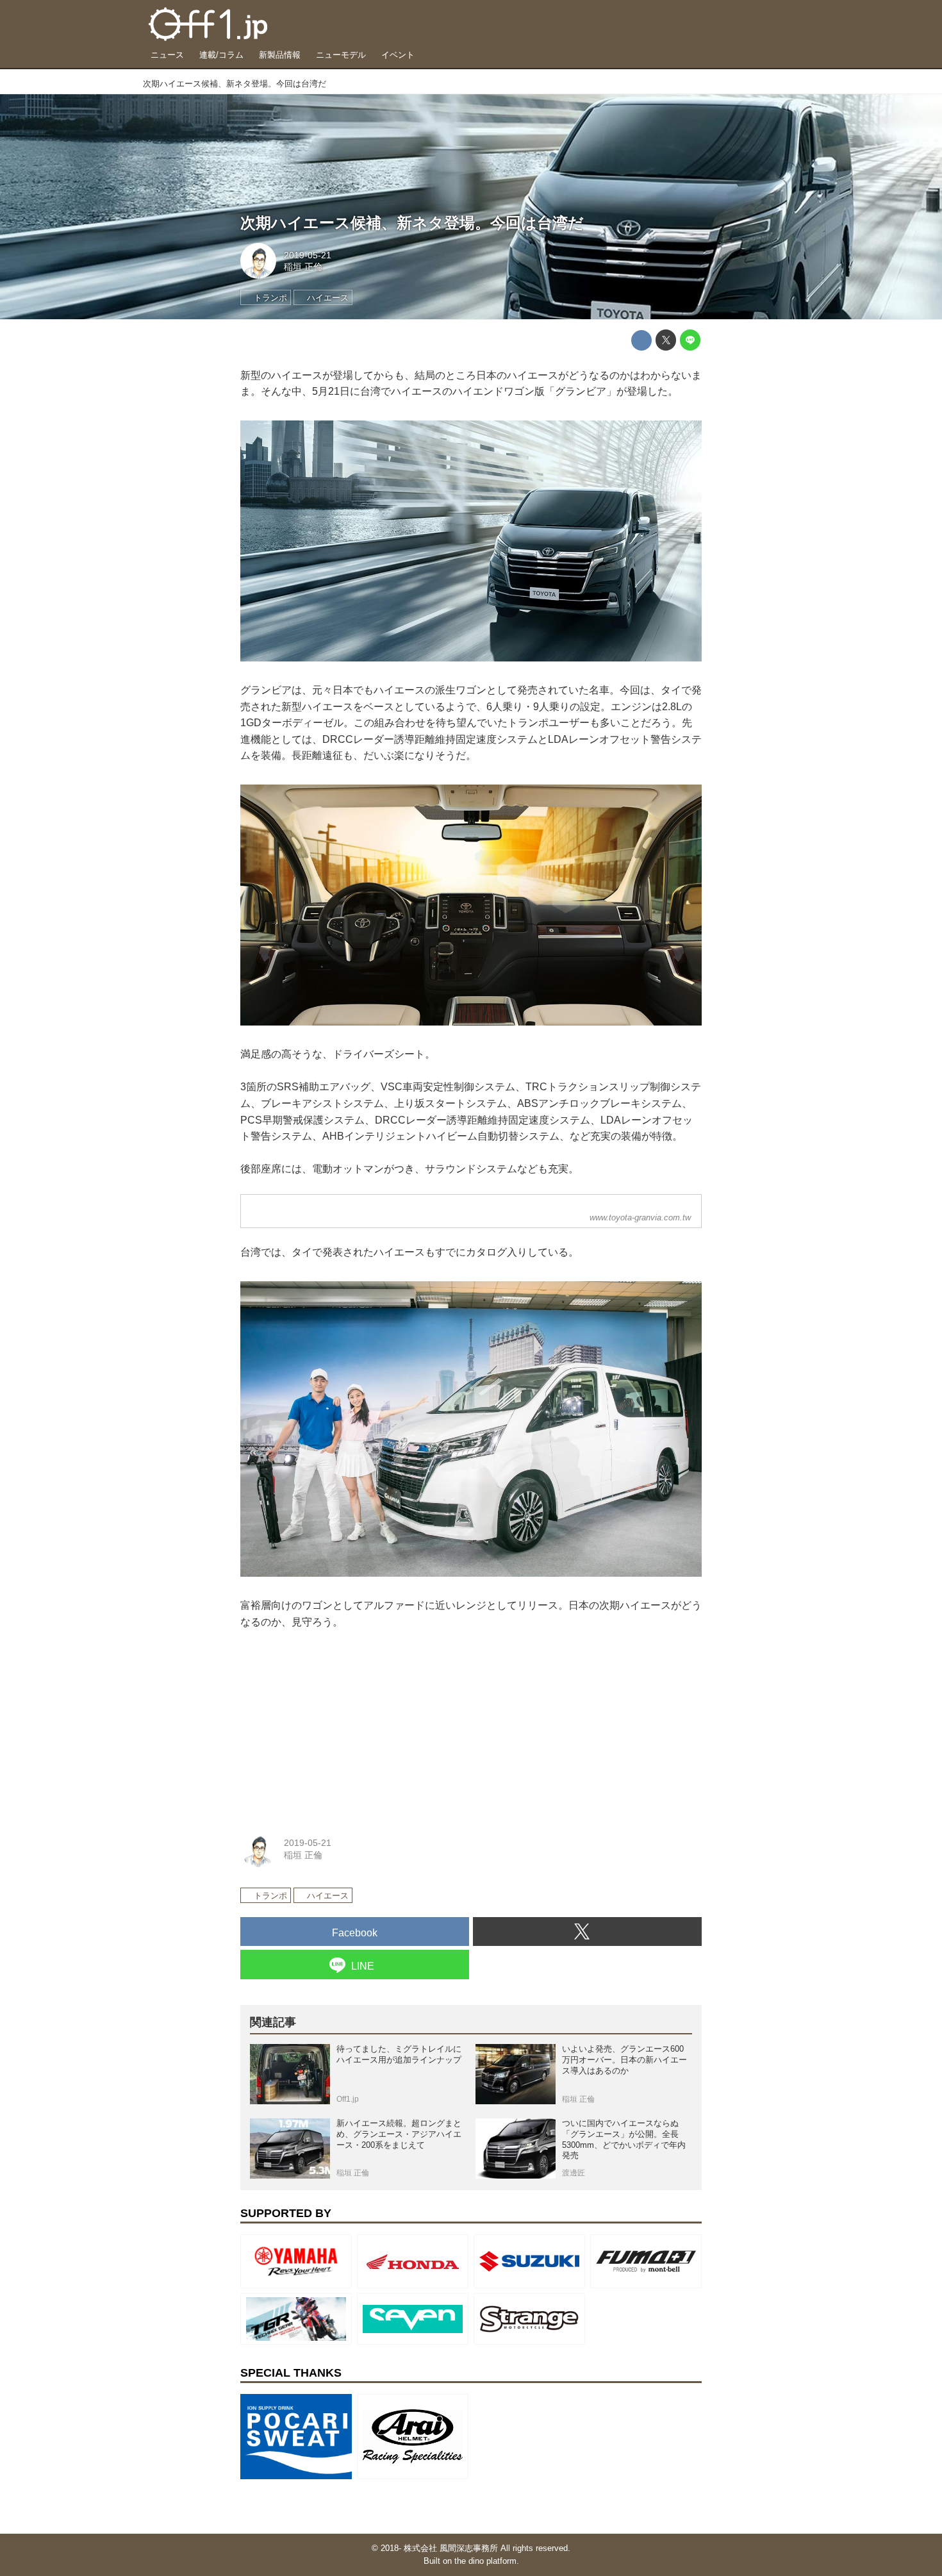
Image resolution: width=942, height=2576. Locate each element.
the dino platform (485, 2561)
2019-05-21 (308, 255)
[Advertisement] (336, 1727)
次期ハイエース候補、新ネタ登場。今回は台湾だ (412, 223)
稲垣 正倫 (303, 267)
